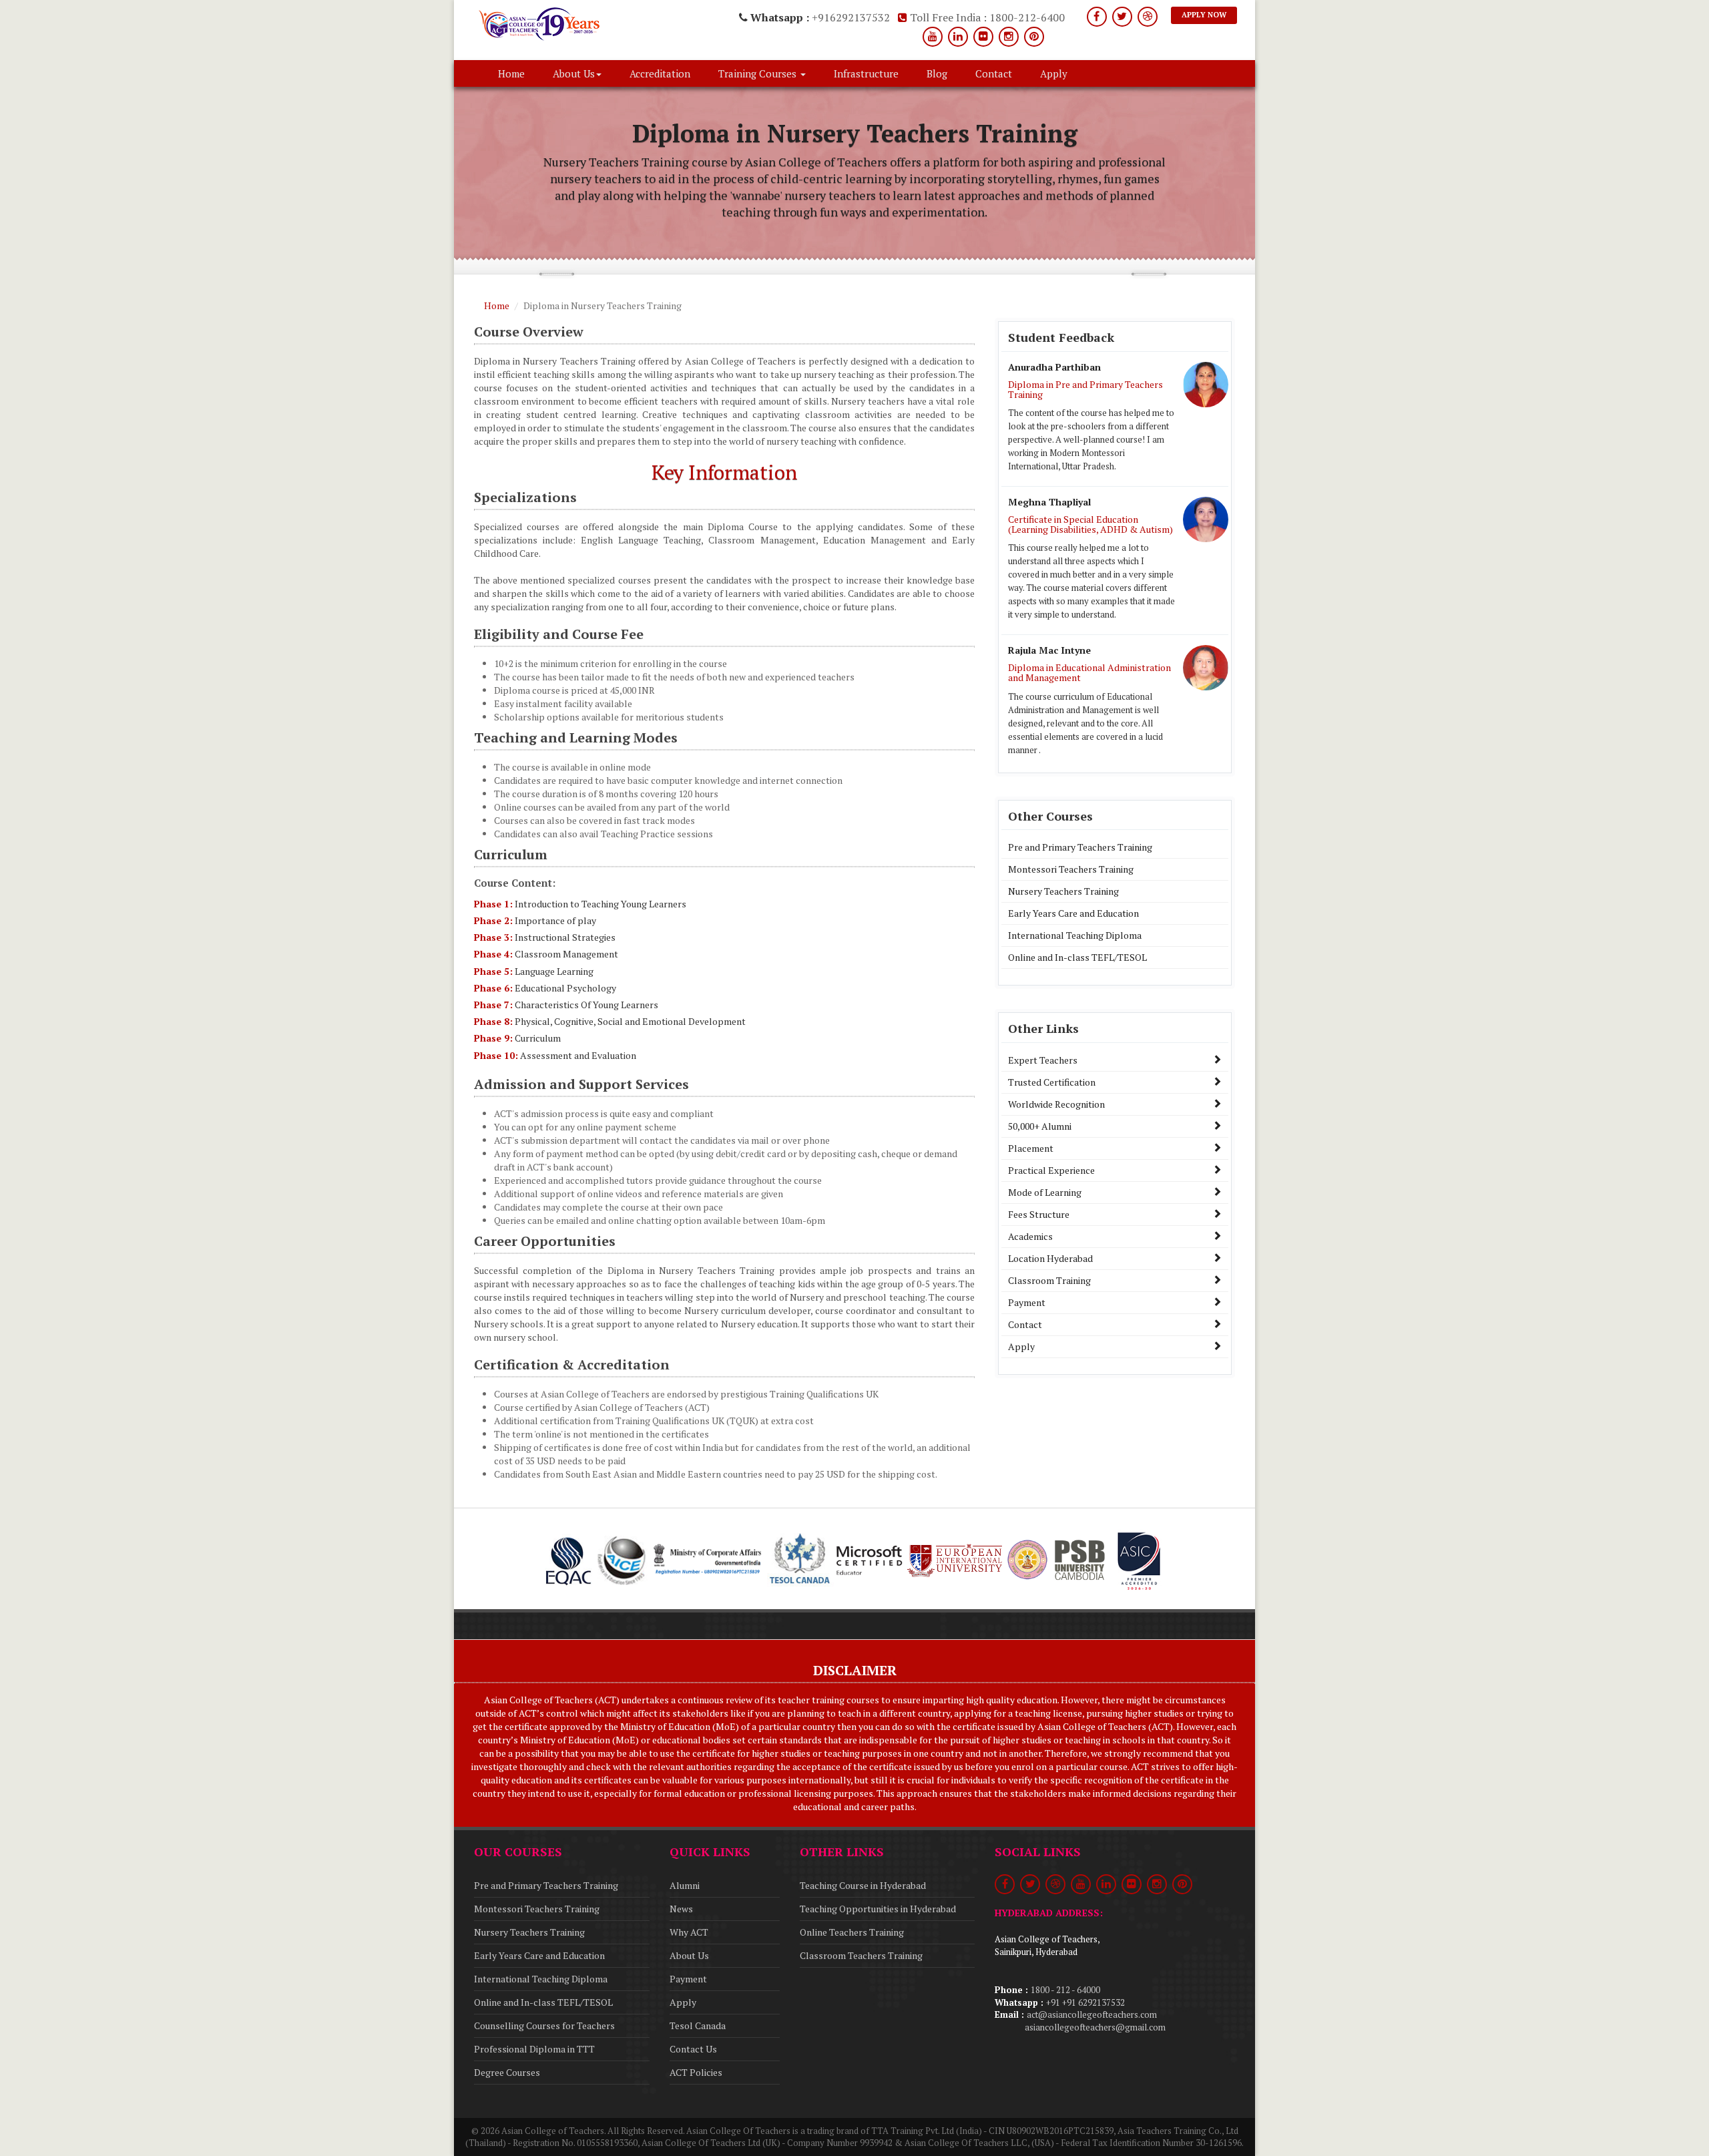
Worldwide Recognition (1056, 1104)
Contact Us (693, 2049)
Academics (1030, 1236)
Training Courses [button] (759, 73)
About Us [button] (574, 73)
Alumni (685, 1885)
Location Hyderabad (1050, 1258)
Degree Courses (507, 2072)
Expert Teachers (1043, 1060)
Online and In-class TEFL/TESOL (1077, 957)
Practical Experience (1051, 1170)
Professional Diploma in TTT (534, 2049)
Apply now (1204, 15)
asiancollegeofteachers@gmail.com (1095, 2027)
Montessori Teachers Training (1071, 869)
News (681, 1909)
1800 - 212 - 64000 (1065, 1990)
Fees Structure (1039, 1214)
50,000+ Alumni (1040, 1126)
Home (511, 73)
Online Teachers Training (852, 1932)
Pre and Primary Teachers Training (1080, 847)
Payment (1027, 1302)
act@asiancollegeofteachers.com (1092, 2014)
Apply (1054, 73)
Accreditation (660, 73)
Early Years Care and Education (1073, 913)
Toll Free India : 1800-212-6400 (986, 17)
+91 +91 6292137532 (1085, 2002)
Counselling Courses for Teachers (544, 2025)
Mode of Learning (1045, 1192)
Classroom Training (1049, 1280)
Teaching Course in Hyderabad (863, 1885)
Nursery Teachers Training (1063, 891)
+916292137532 (851, 17)
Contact (994, 73)
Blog (937, 73)
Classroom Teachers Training (861, 1955)
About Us (689, 1955)
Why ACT (689, 1932)
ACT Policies (696, 2072)
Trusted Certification (1052, 1082)
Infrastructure (866, 73)
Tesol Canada (698, 2025)
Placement (1031, 1148)
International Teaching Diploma (1075, 935)
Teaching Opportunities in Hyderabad (878, 1909)
